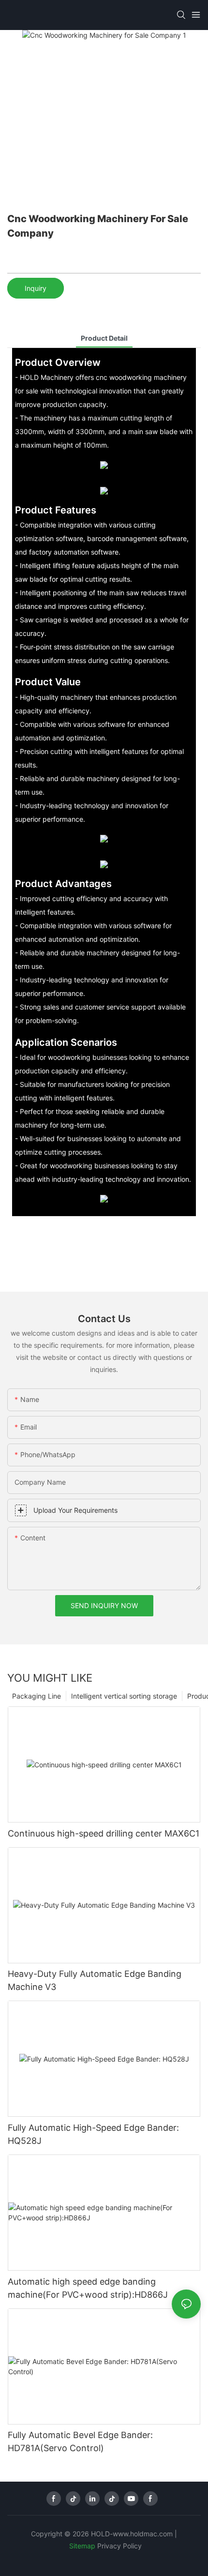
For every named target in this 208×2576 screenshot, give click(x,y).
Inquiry (36, 288)
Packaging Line (37, 1696)
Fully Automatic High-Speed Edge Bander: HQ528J (93, 2134)
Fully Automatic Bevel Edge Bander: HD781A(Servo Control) (80, 2441)
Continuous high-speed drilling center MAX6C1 (104, 1833)
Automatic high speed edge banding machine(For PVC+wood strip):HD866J (88, 2288)
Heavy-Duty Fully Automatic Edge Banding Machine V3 (95, 1980)
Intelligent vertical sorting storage (124, 1696)
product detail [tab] (104, 338)
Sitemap (82, 2546)
